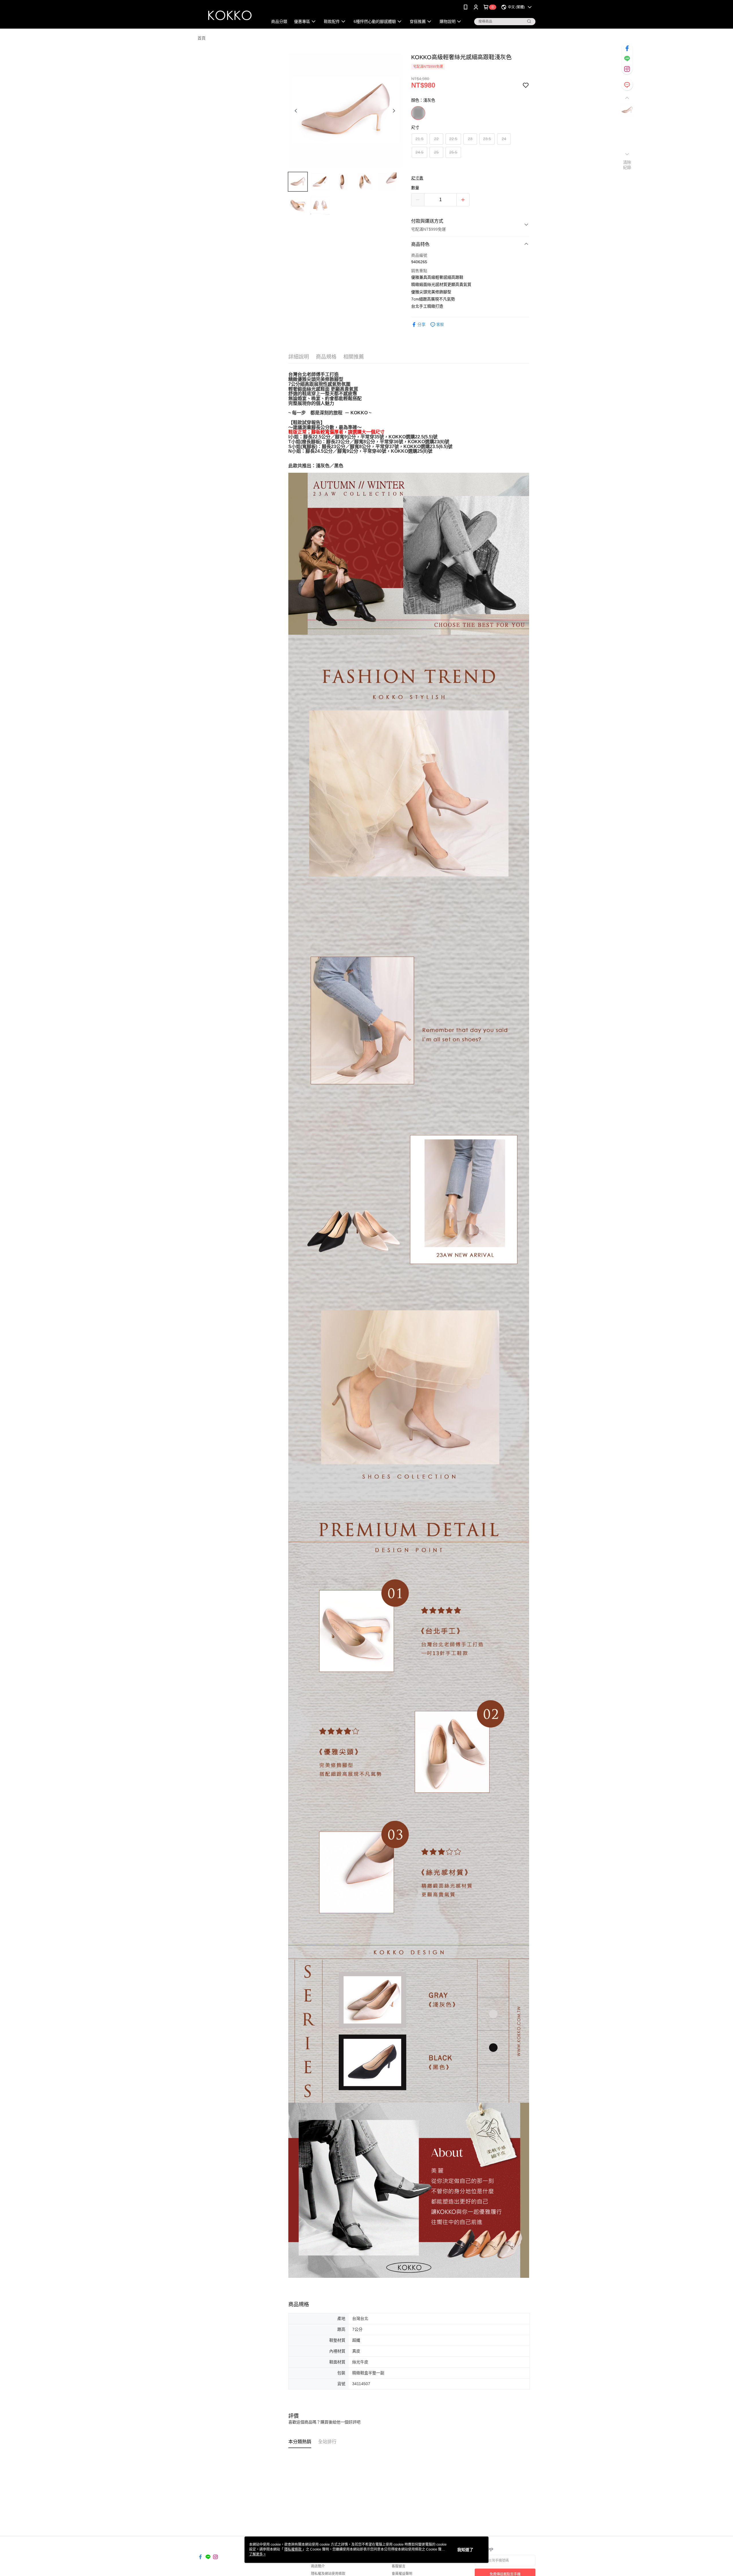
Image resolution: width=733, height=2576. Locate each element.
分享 (421, 325)
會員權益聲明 (402, 2574)
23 (470, 139)
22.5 (453, 139)
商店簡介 (318, 2566)
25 (436, 152)
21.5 (419, 139)
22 (436, 139)
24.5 (419, 152)
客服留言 (399, 2566)
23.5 (487, 139)
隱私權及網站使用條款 (328, 2574)
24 (504, 139)
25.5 (453, 152)
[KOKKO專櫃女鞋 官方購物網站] (229, 15)
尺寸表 (417, 178)
